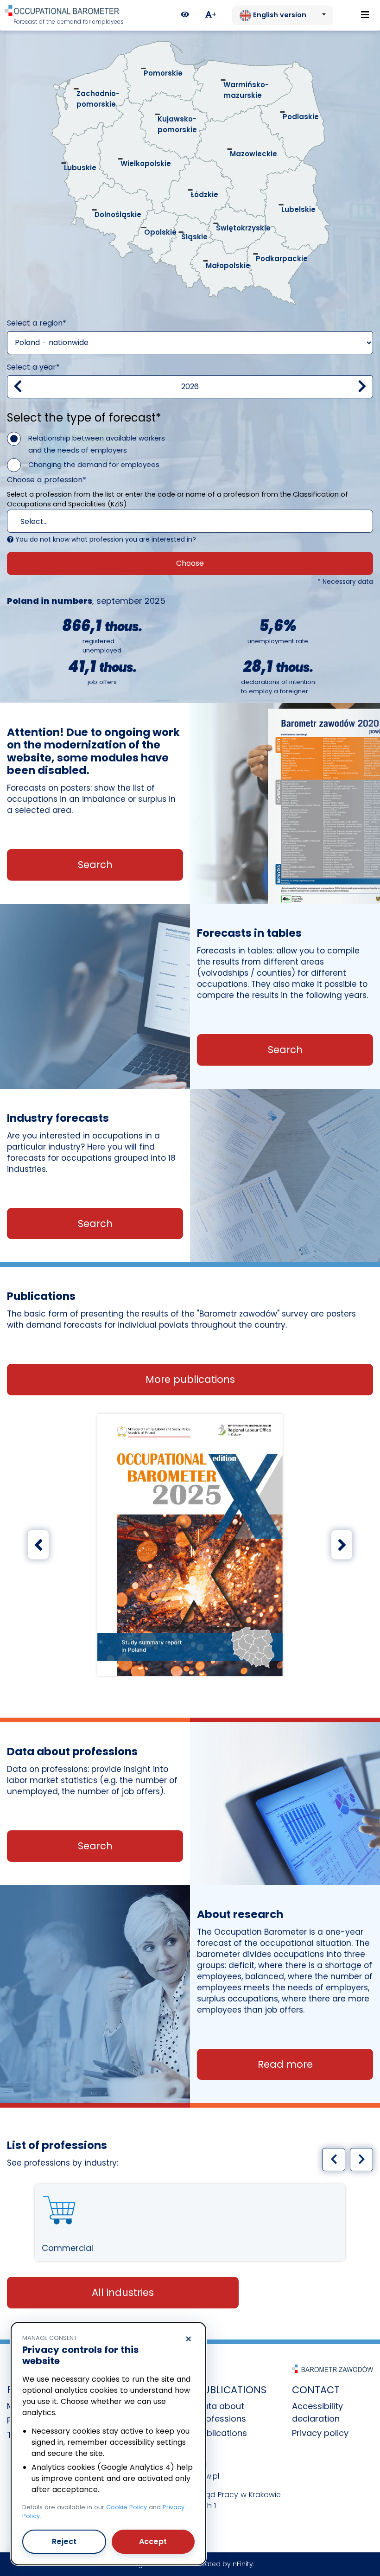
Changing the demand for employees (94, 464)
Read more (285, 2064)
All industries (123, 2292)
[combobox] (190, 521)
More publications (190, 1379)
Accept (153, 2541)
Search (95, 865)
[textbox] (172, 522)
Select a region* (37, 323)
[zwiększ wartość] (362, 387)
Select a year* (33, 367)
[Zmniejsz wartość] (18, 387)
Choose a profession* (47, 480)
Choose (190, 563)
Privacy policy (320, 2433)
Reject (64, 2541)
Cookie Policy (127, 2507)
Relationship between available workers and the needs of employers (97, 444)
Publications (222, 2433)
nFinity (243, 2564)
